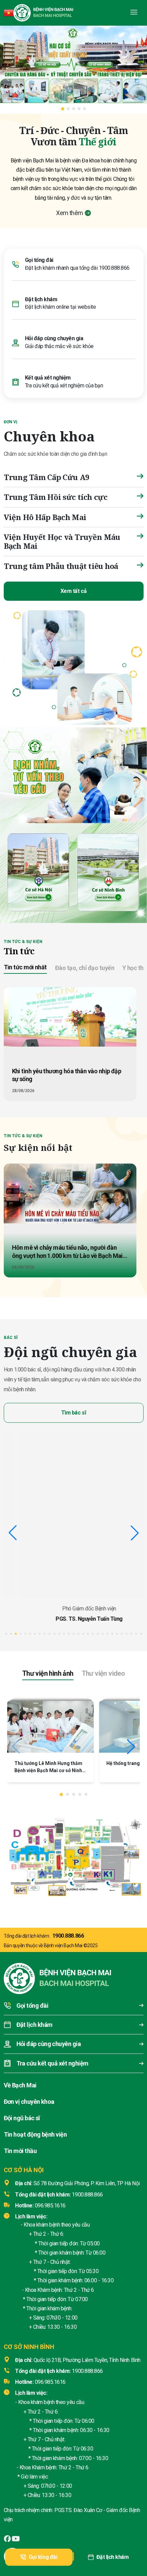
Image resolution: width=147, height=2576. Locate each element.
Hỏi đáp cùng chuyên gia (54, 338)
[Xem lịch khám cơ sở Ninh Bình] (108, 871)
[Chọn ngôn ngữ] (9, 13)
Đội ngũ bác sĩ (22, 2118)
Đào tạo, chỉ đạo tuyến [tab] (85, 968)
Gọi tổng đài (43, 2557)
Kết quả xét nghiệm (48, 378)
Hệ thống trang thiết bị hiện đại (49, 1763)
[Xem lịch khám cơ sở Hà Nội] (39, 871)
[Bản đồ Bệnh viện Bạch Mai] (73, 1855)
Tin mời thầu (20, 2151)
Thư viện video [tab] (103, 1673)
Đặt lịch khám (113, 2557)
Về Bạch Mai (20, 2085)
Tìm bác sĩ (73, 1413)
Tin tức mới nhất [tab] (25, 967)
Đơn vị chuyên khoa (29, 2102)
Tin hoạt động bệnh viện (35, 2134)
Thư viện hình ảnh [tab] (48, 1673)
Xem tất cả (73, 591)
